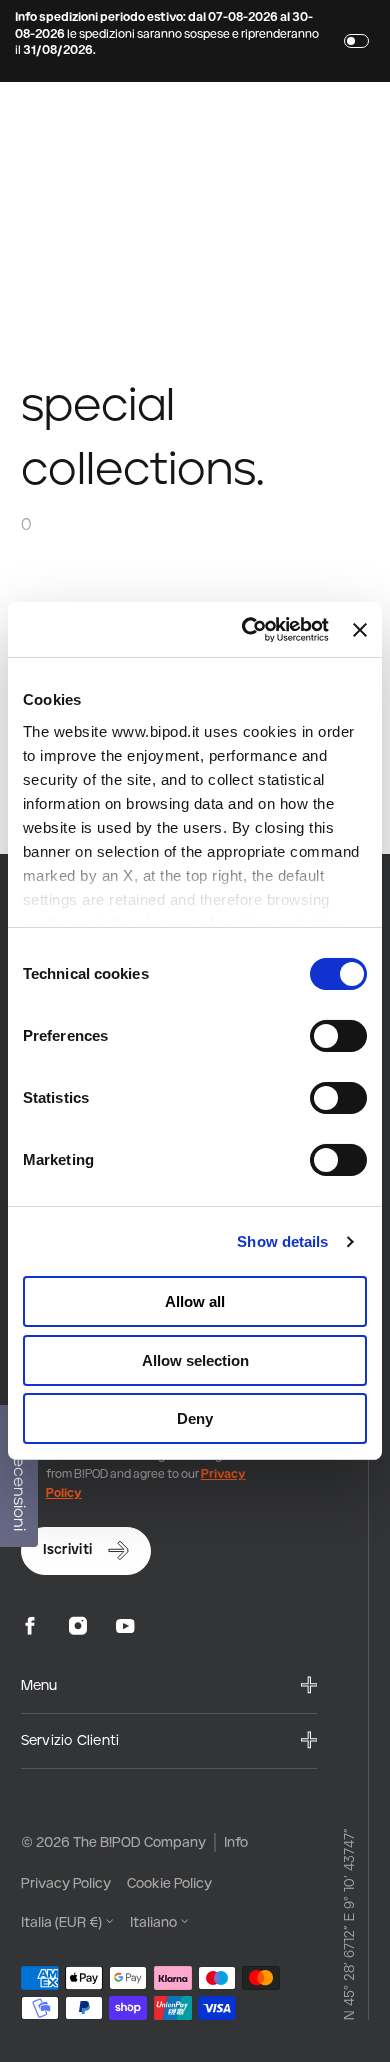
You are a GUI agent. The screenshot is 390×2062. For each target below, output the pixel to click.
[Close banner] (360, 630)
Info (236, 1841)
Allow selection (195, 1360)
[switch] (338, 1036)
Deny (195, 1418)
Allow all (195, 1301)
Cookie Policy (169, 1882)
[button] (72, 114)
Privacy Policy (66, 1882)
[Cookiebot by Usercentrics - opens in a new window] (247, 629)
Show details (282, 1241)
